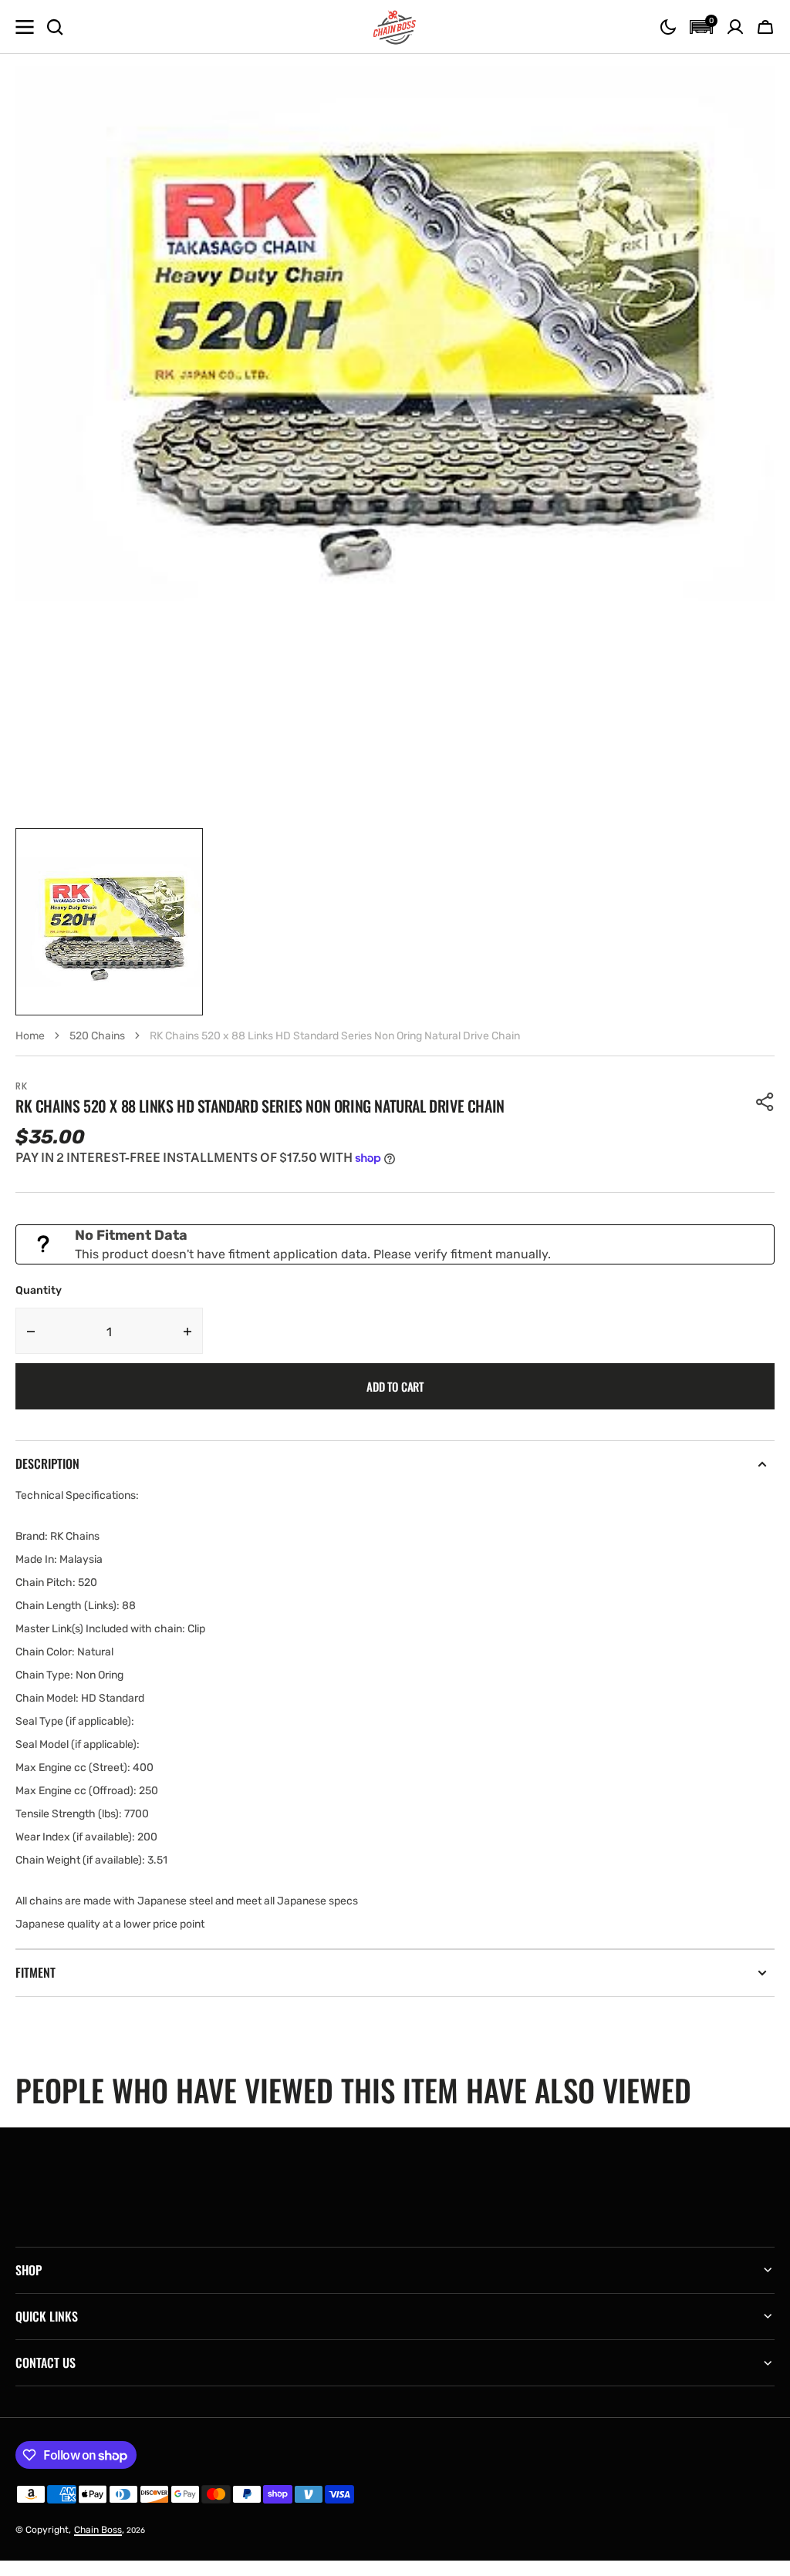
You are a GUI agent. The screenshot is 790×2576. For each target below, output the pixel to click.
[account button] (735, 27)
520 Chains (97, 1036)
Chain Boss (98, 2530)
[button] (668, 27)
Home (30, 1036)
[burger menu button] (25, 27)
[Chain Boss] (395, 27)
